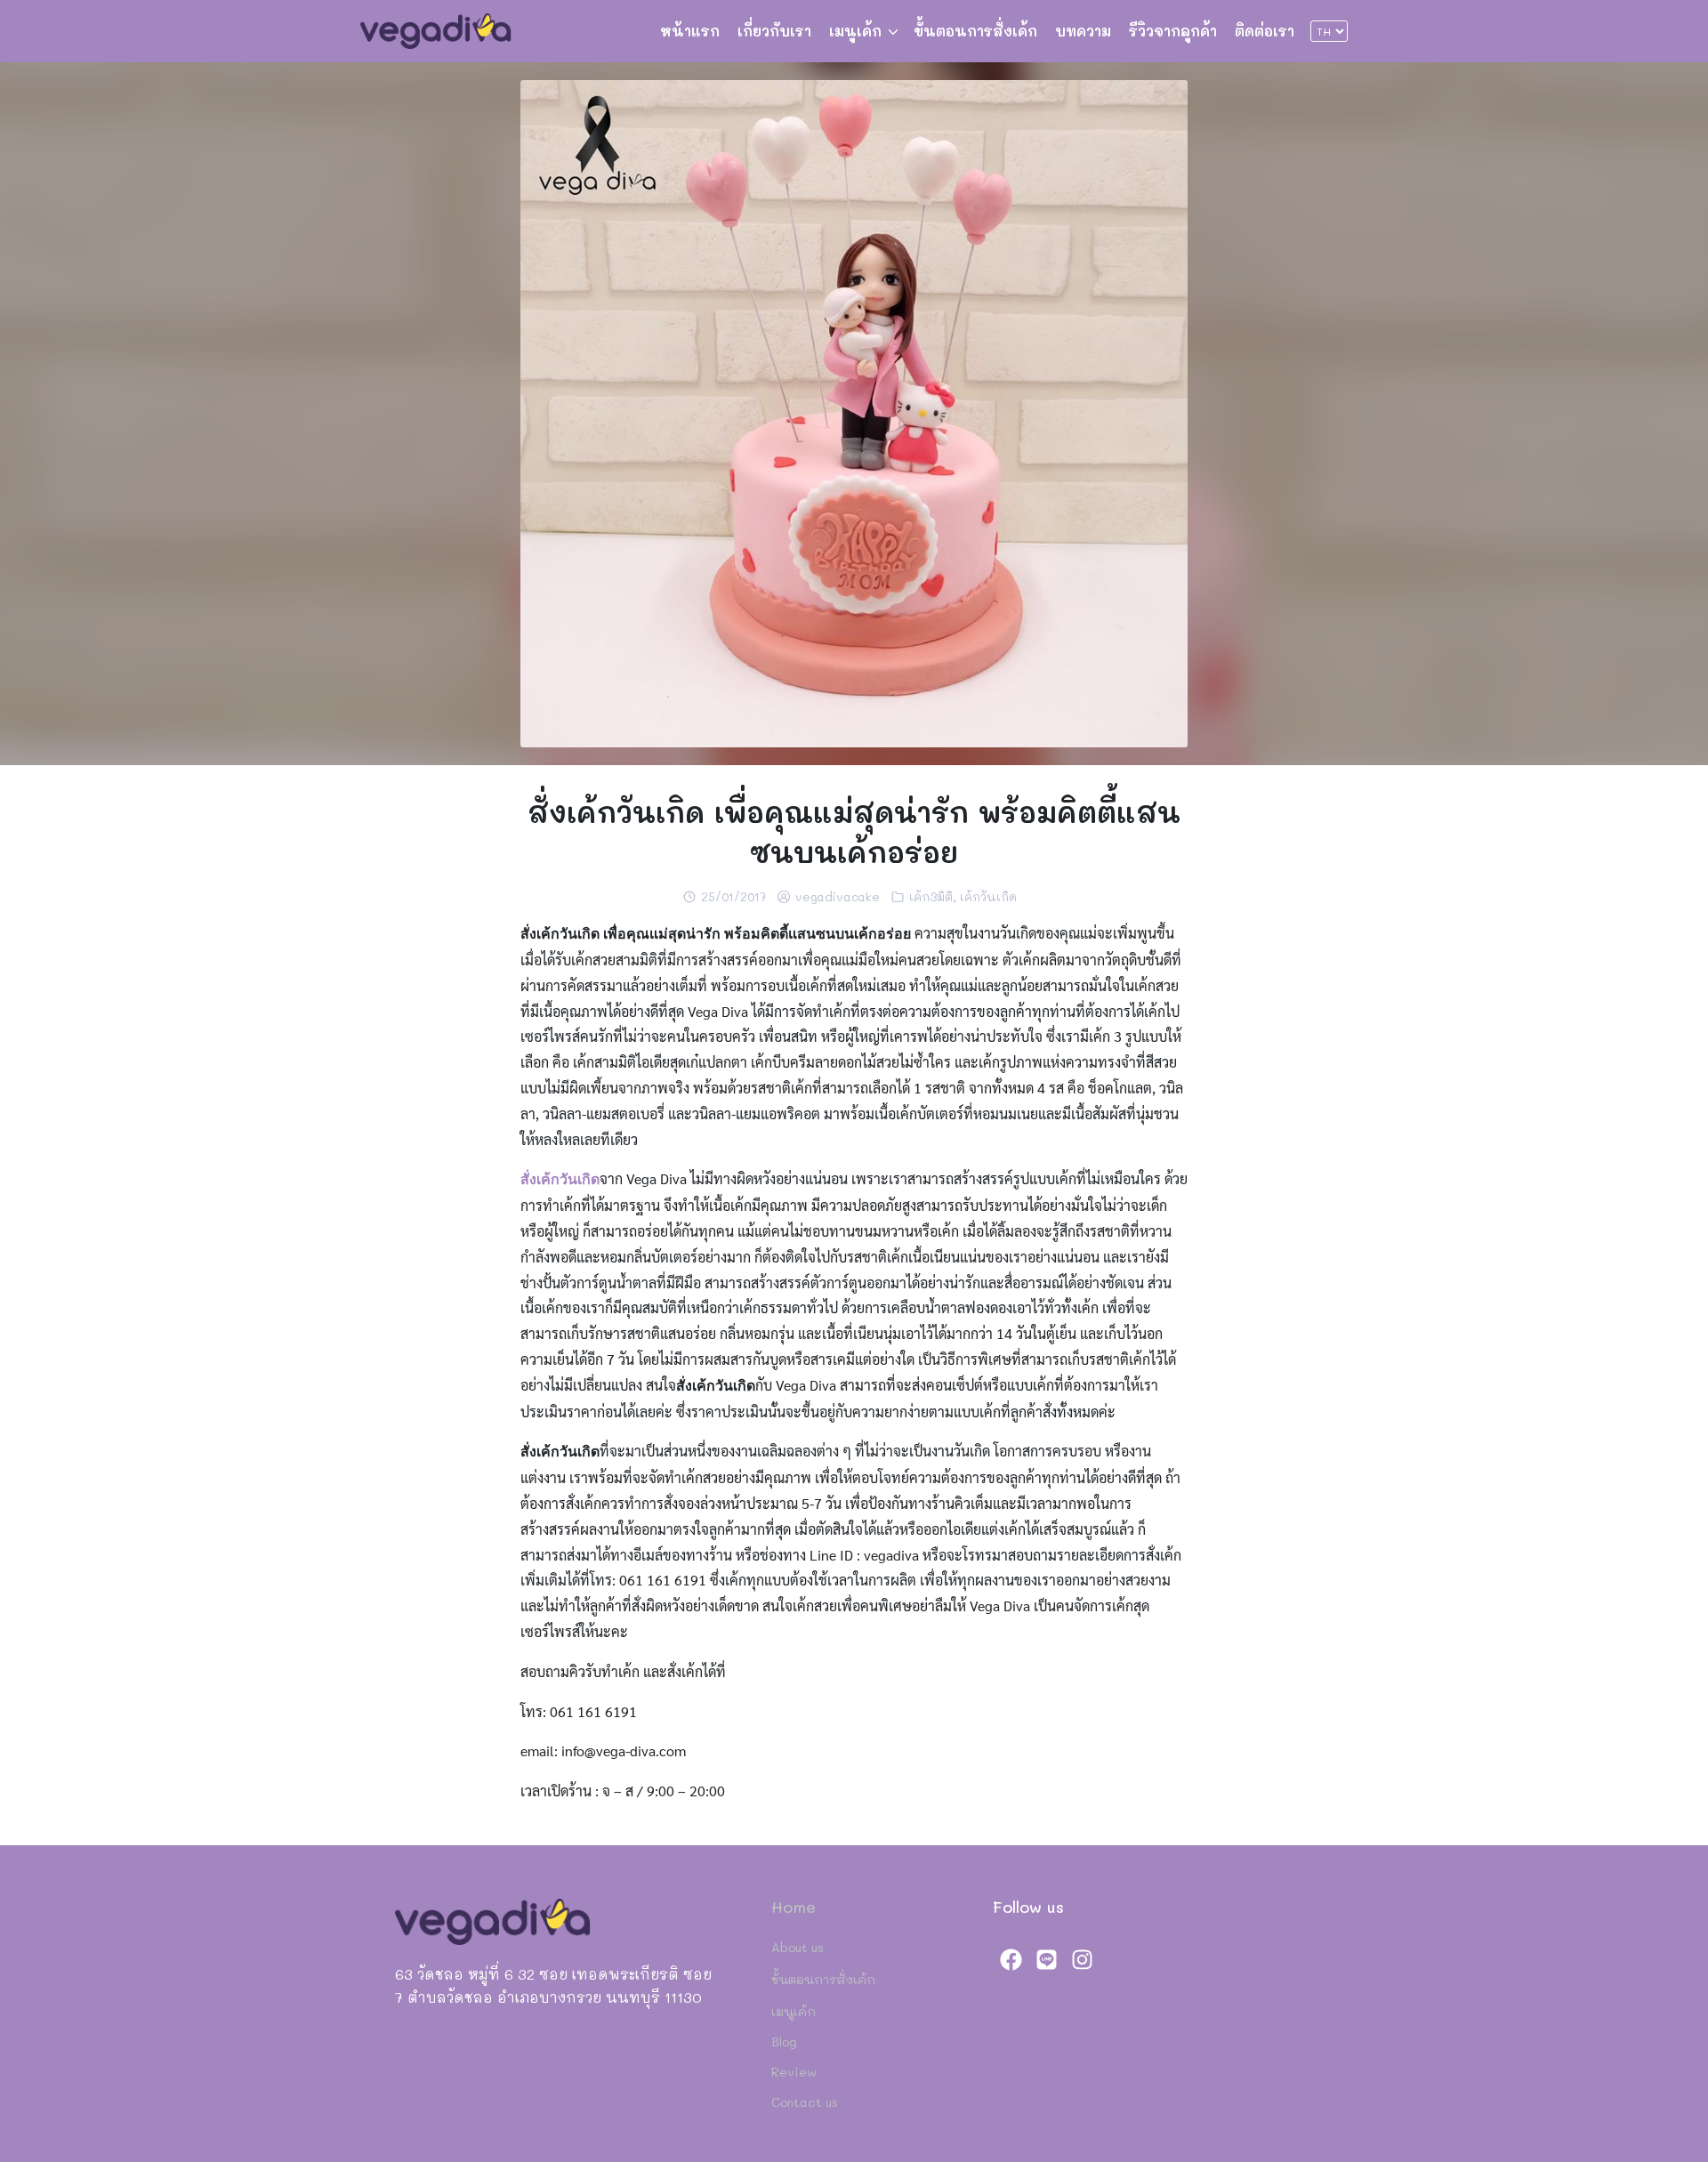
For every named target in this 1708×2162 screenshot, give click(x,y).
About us (798, 1947)
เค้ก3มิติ (931, 896)
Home (794, 1907)
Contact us (805, 2102)
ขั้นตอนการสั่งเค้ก (975, 31)
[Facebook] (1011, 1959)
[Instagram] (1082, 1959)
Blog (784, 2041)
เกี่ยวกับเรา (774, 31)
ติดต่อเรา (1265, 31)
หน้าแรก (690, 31)
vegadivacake (838, 896)
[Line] (1046, 1959)
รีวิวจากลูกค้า (1173, 31)
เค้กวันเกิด (988, 896)
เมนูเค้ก (855, 31)
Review (794, 2072)
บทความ (1083, 31)
